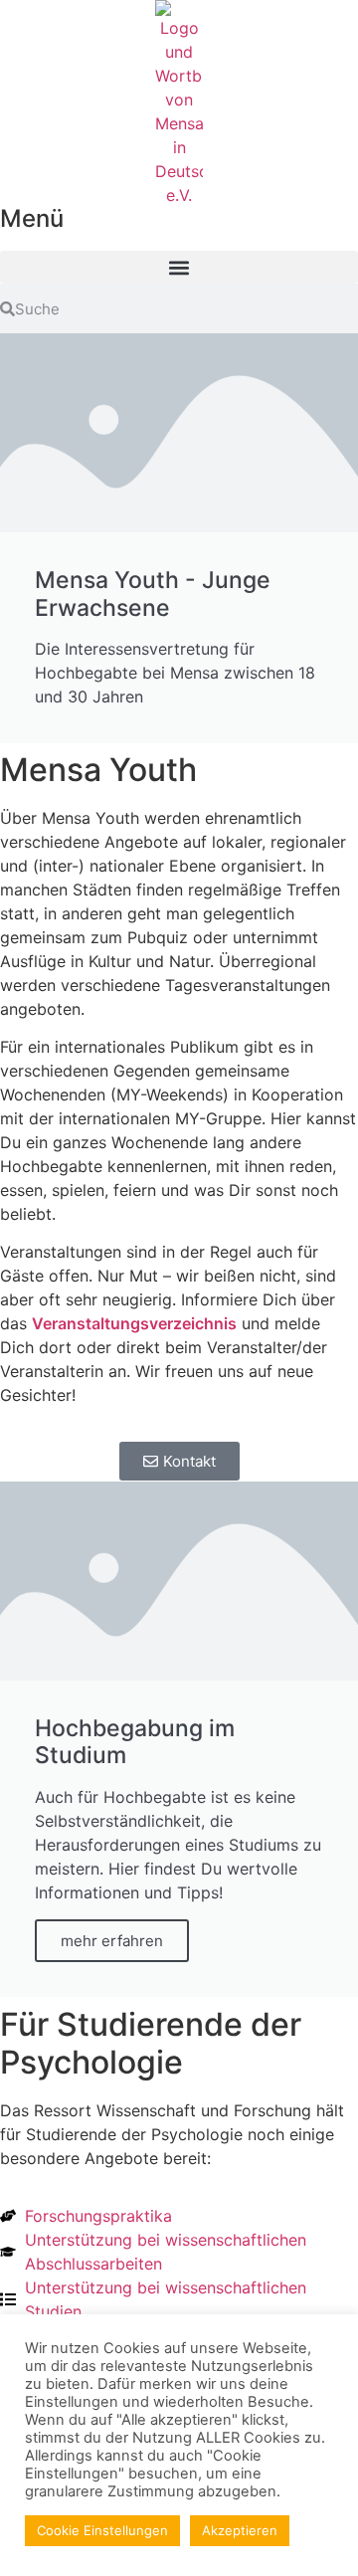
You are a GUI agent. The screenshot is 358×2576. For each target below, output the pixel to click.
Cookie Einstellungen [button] (102, 2530)
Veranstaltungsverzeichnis (134, 1323)
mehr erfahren (112, 1941)
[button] (179, 267)
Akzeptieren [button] (240, 2530)
